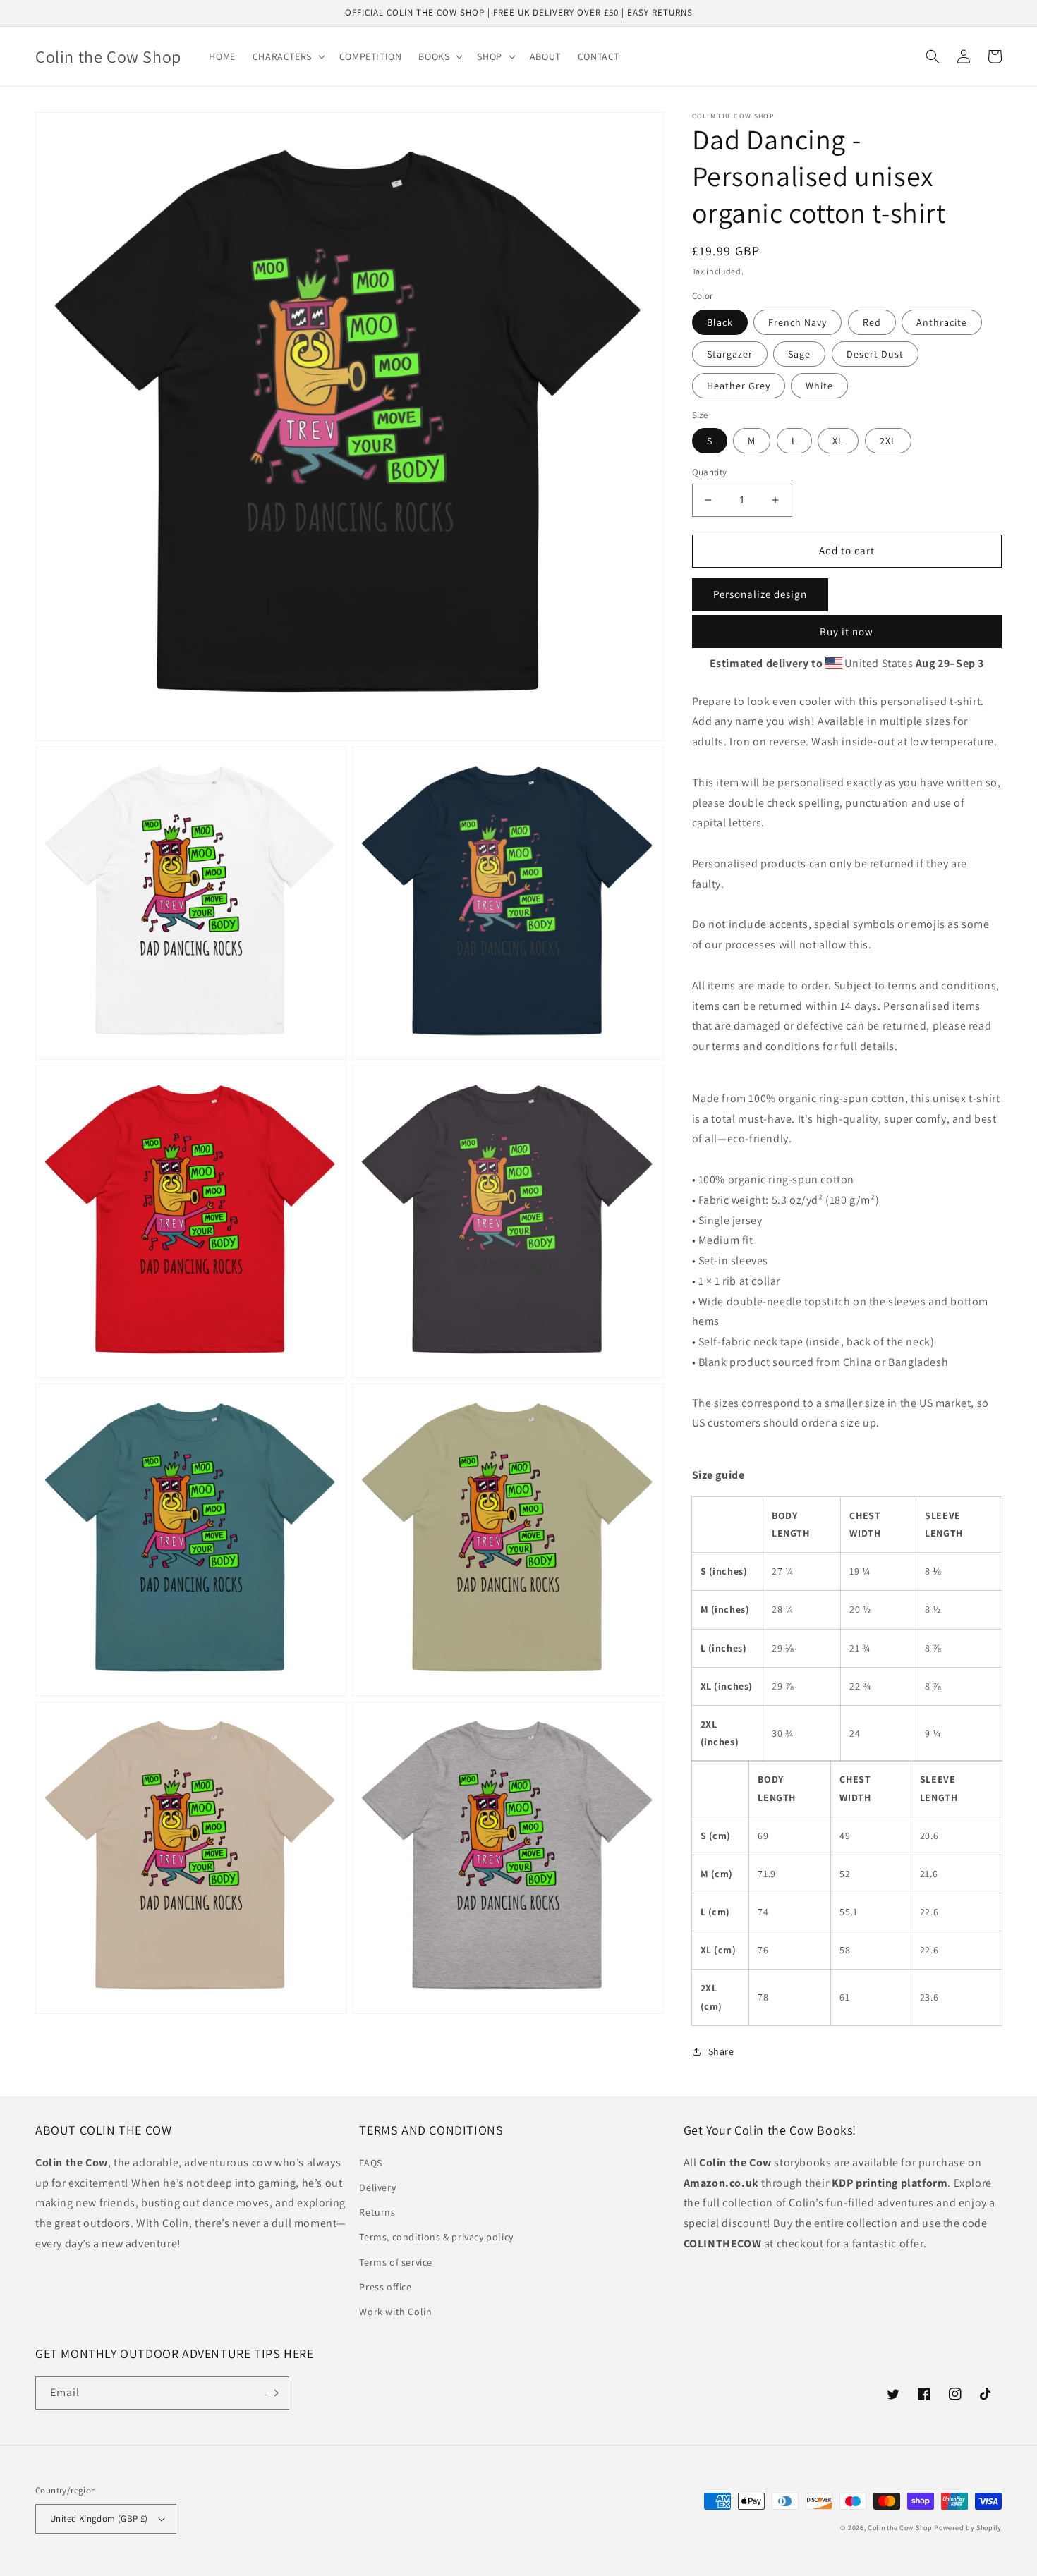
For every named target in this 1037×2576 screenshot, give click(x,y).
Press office (385, 2287)
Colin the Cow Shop (900, 2528)
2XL (888, 441)
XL (838, 441)
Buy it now (847, 631)
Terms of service (396, 2262)
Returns (377, 2212)
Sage (799, 354)
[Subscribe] (273, 2393)
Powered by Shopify (968, 2528)
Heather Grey (739, 386)
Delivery (377, 2187)
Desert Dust (875, 354)
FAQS (370, 2163)
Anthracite (942, 322)
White (819, 386)
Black (720, 322)
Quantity (710, 472)
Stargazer (730, 354)
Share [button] (721, 2051)
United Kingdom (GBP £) (99, 2519)
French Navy (798, 322)
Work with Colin (395, 2312)
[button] (287, 56)
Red (872, 322)
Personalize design (760, 594)
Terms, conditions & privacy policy (436, 2237)
